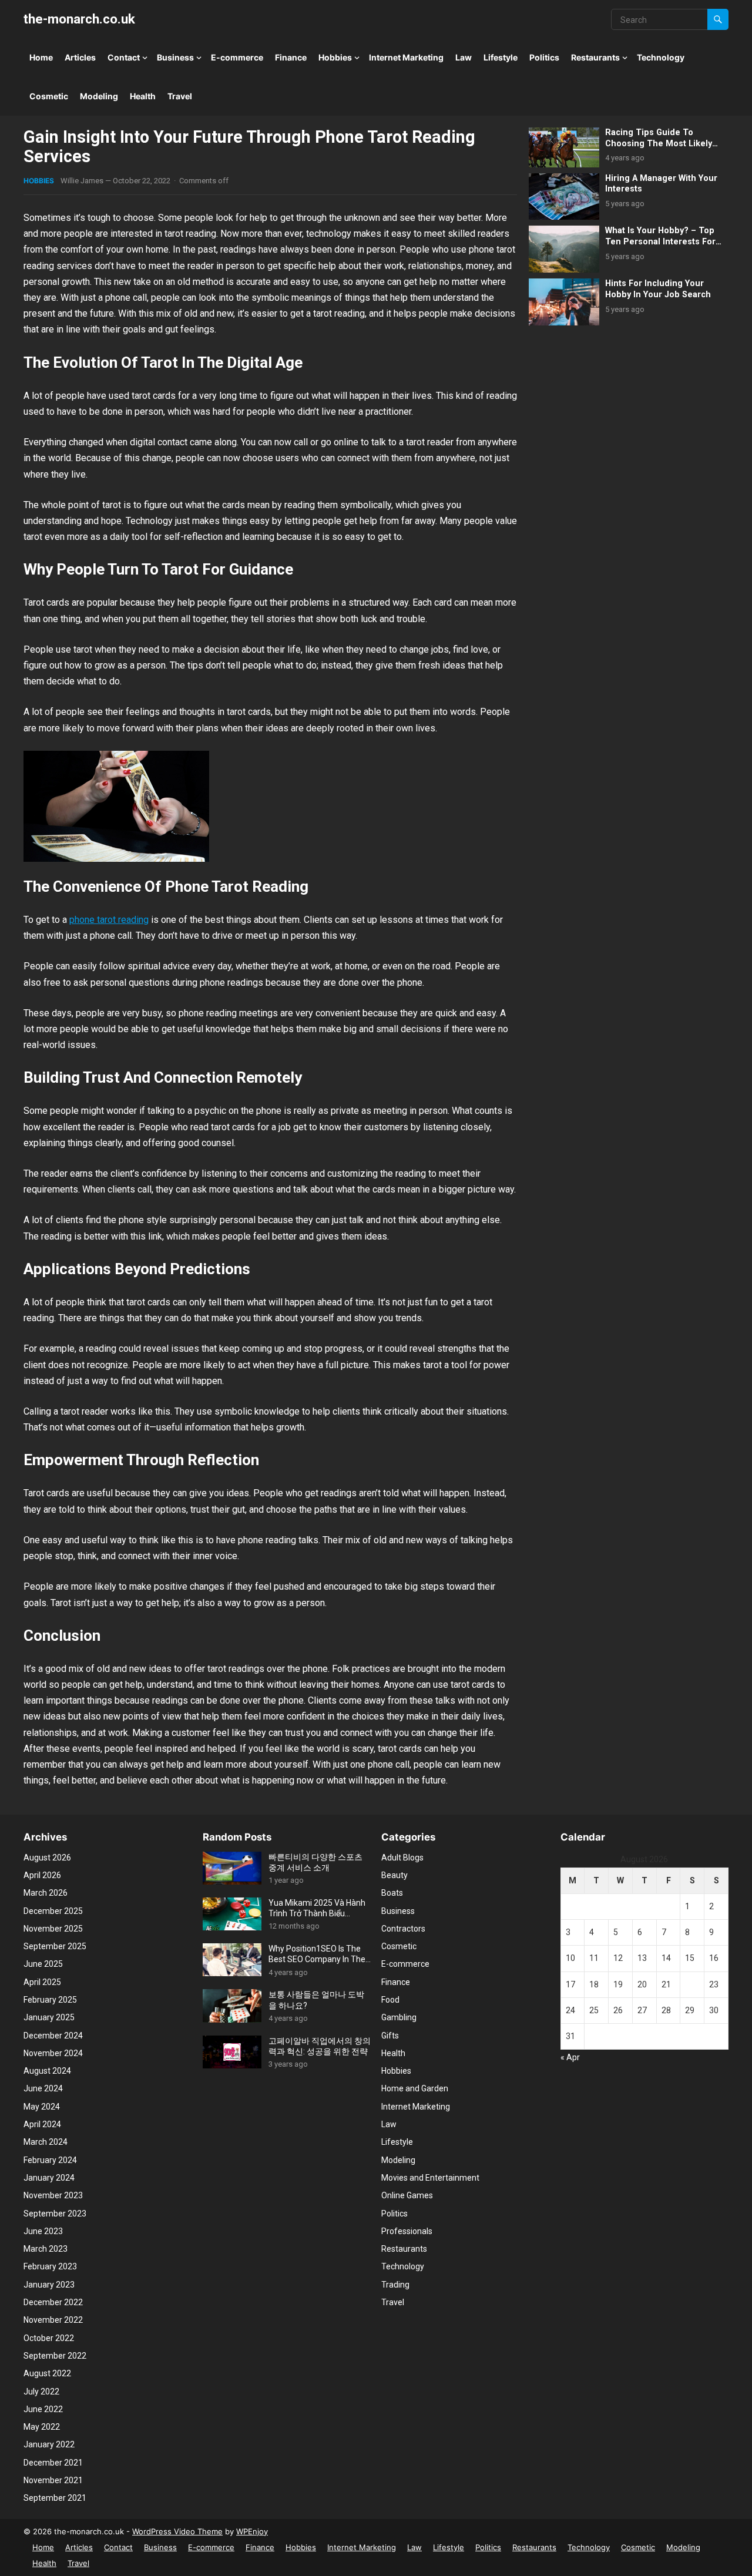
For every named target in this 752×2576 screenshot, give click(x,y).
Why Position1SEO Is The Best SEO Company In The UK (317, 1954)
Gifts (390, 2036)
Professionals (407, 2231)
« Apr (570, 2057)
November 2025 (53, 1929)
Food (390, 2000)
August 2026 (47, 1858)
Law (464, 57)
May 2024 (42, 2107)
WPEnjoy (252, 2531)
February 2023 (50, 2266)
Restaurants (595, 57)
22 (690, 1984)
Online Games (407, 2195)
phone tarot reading (109, 920)
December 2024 (53, 2036)
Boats (392, 1893)
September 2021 (55, 2498)
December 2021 (53, 2463)
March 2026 (46, 1893)
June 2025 (43, 1964)
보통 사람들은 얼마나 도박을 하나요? (316, 2000)
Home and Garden (415, 2088)
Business (175, 57)
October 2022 (49, 2338)
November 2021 (53, 2480)
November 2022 (53, 2320)
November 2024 (53, 2053)
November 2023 (53, 2195)
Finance (291, 57)
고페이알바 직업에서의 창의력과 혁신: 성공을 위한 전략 (320, 2046)
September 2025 (55, 1946)
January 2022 (49, 2444)
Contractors (403, 1929)
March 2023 (46, 2249)
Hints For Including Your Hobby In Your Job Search (658, 289)
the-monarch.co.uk (79, 19)
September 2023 (55, 2214)
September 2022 (55, 2356)
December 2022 (53, 2302)
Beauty (395, 1875)
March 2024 (46, 2142)
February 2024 (50, 2160)
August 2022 (47, 2373)
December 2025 (53, 1911)
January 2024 (49, 2178)
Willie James (82, 181)
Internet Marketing (406, 57)
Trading (395, 2285)
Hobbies (335, 57)
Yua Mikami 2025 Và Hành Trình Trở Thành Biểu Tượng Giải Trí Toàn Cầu (317, 1908)
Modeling (99, 96)
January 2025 (49, 2017)
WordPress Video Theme (177, 2531)
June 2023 (43, 2231)
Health (143, 96)
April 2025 (42, 1982)
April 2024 (42, 2124)
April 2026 (42, 1875)
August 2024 (47, 2071)
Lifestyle (501, 57)
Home (41, 57)
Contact (124, 57)
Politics (544, 57)
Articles (80, 57)
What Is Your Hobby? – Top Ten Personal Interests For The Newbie (660, 241)
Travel (180, 96)
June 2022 (43, 2409)
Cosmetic (49, 96)
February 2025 (50, 2000)
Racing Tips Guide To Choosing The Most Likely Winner (659, 143)
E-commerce (237, 57)
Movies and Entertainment (430, 2178)
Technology (661, 57)
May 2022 (42, 2427)
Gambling (399, 2017)
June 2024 (43, 2088)
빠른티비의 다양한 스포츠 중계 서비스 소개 (315, 1862)
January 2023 (49, 2285)
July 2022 (41, 2392)
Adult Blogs (402, 1858)
